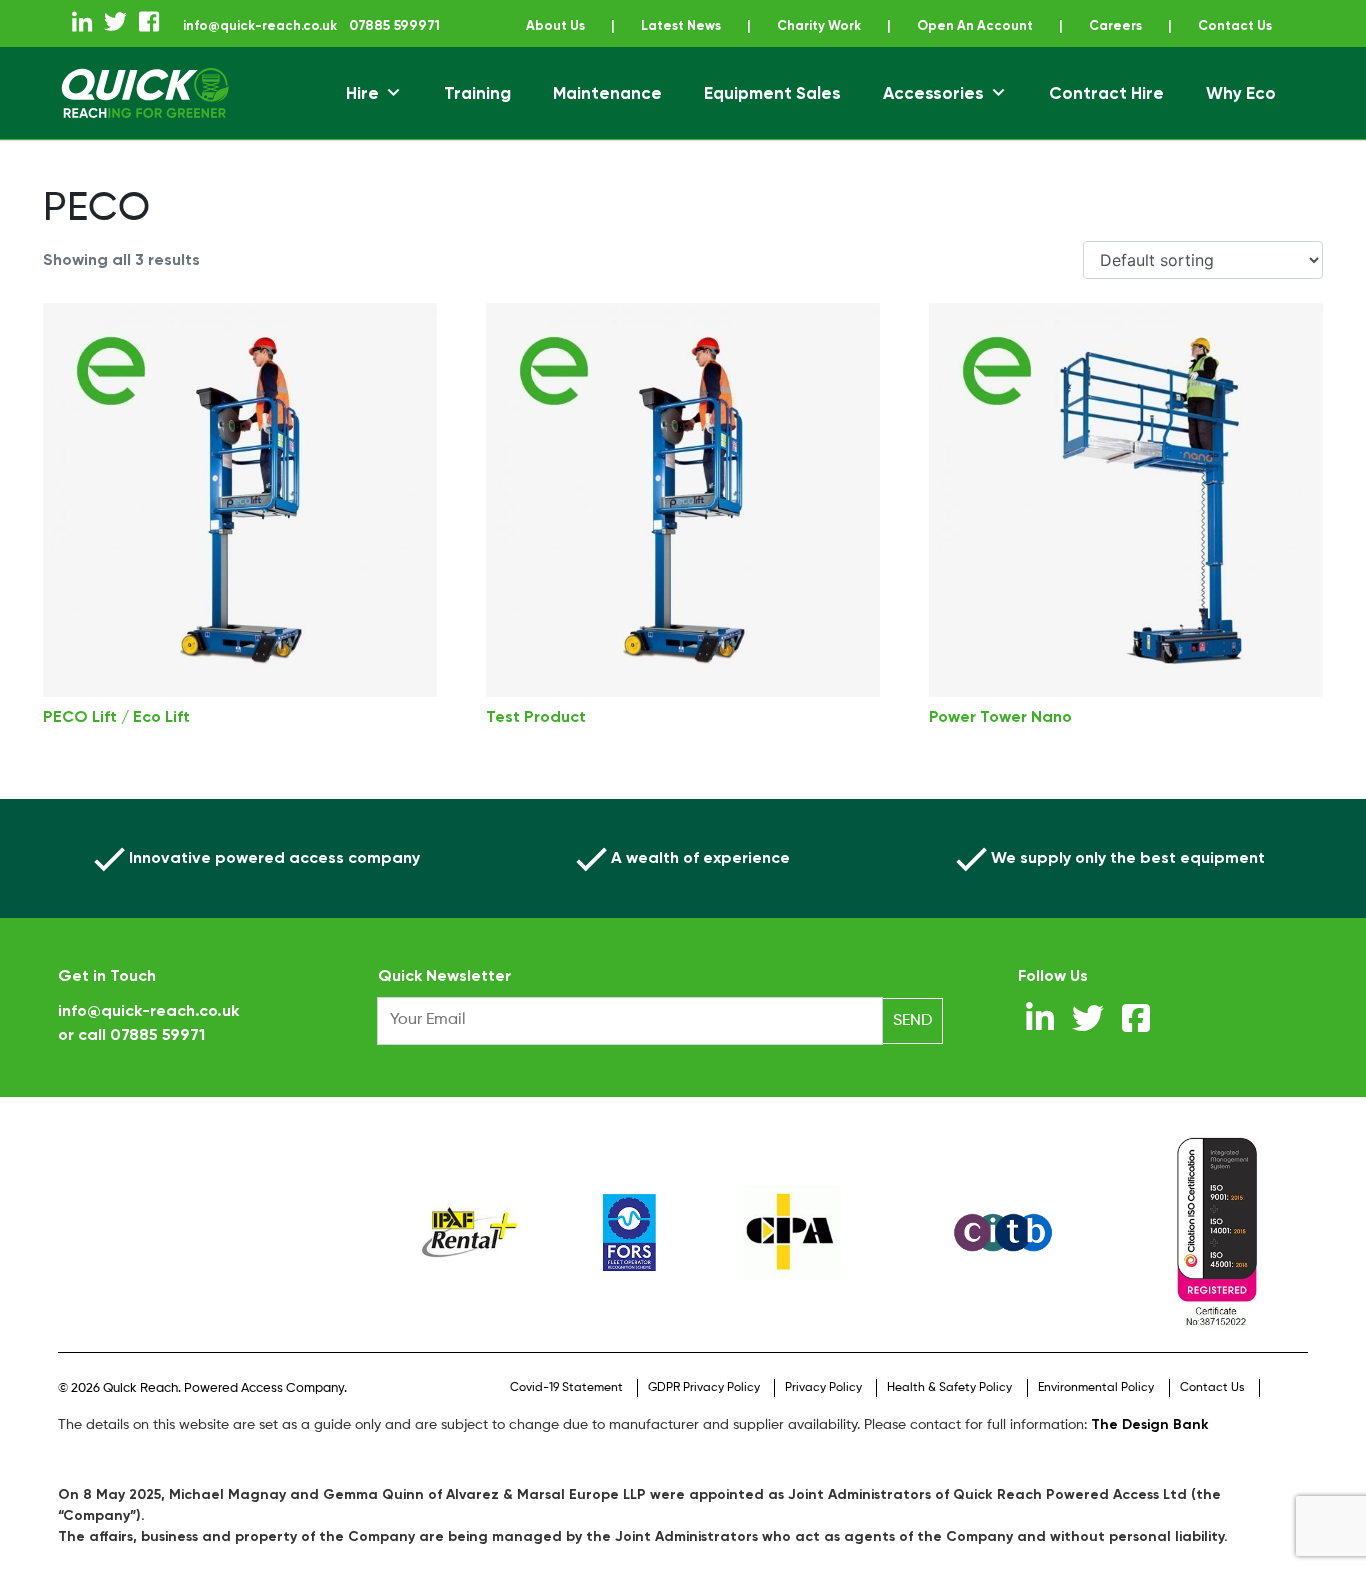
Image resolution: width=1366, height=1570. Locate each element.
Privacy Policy (823, 1411)
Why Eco (1241, 116)
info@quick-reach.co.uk (294, 25)
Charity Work (873, 25)
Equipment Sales (772, 116)
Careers (1184, 25)
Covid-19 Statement (566, 1411)
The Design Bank (1150, 1447)
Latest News (728, 25)
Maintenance (607, 116)
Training (477, 116)
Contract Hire (1106, 116)
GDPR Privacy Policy (704, 1411)
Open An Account (1038, 25)
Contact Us (703, 48)
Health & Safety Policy (949, 1411)
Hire (362, 116)
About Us (597, 25)
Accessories (933, 116)
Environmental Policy (1096, 1411)
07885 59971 (157, 1057)
